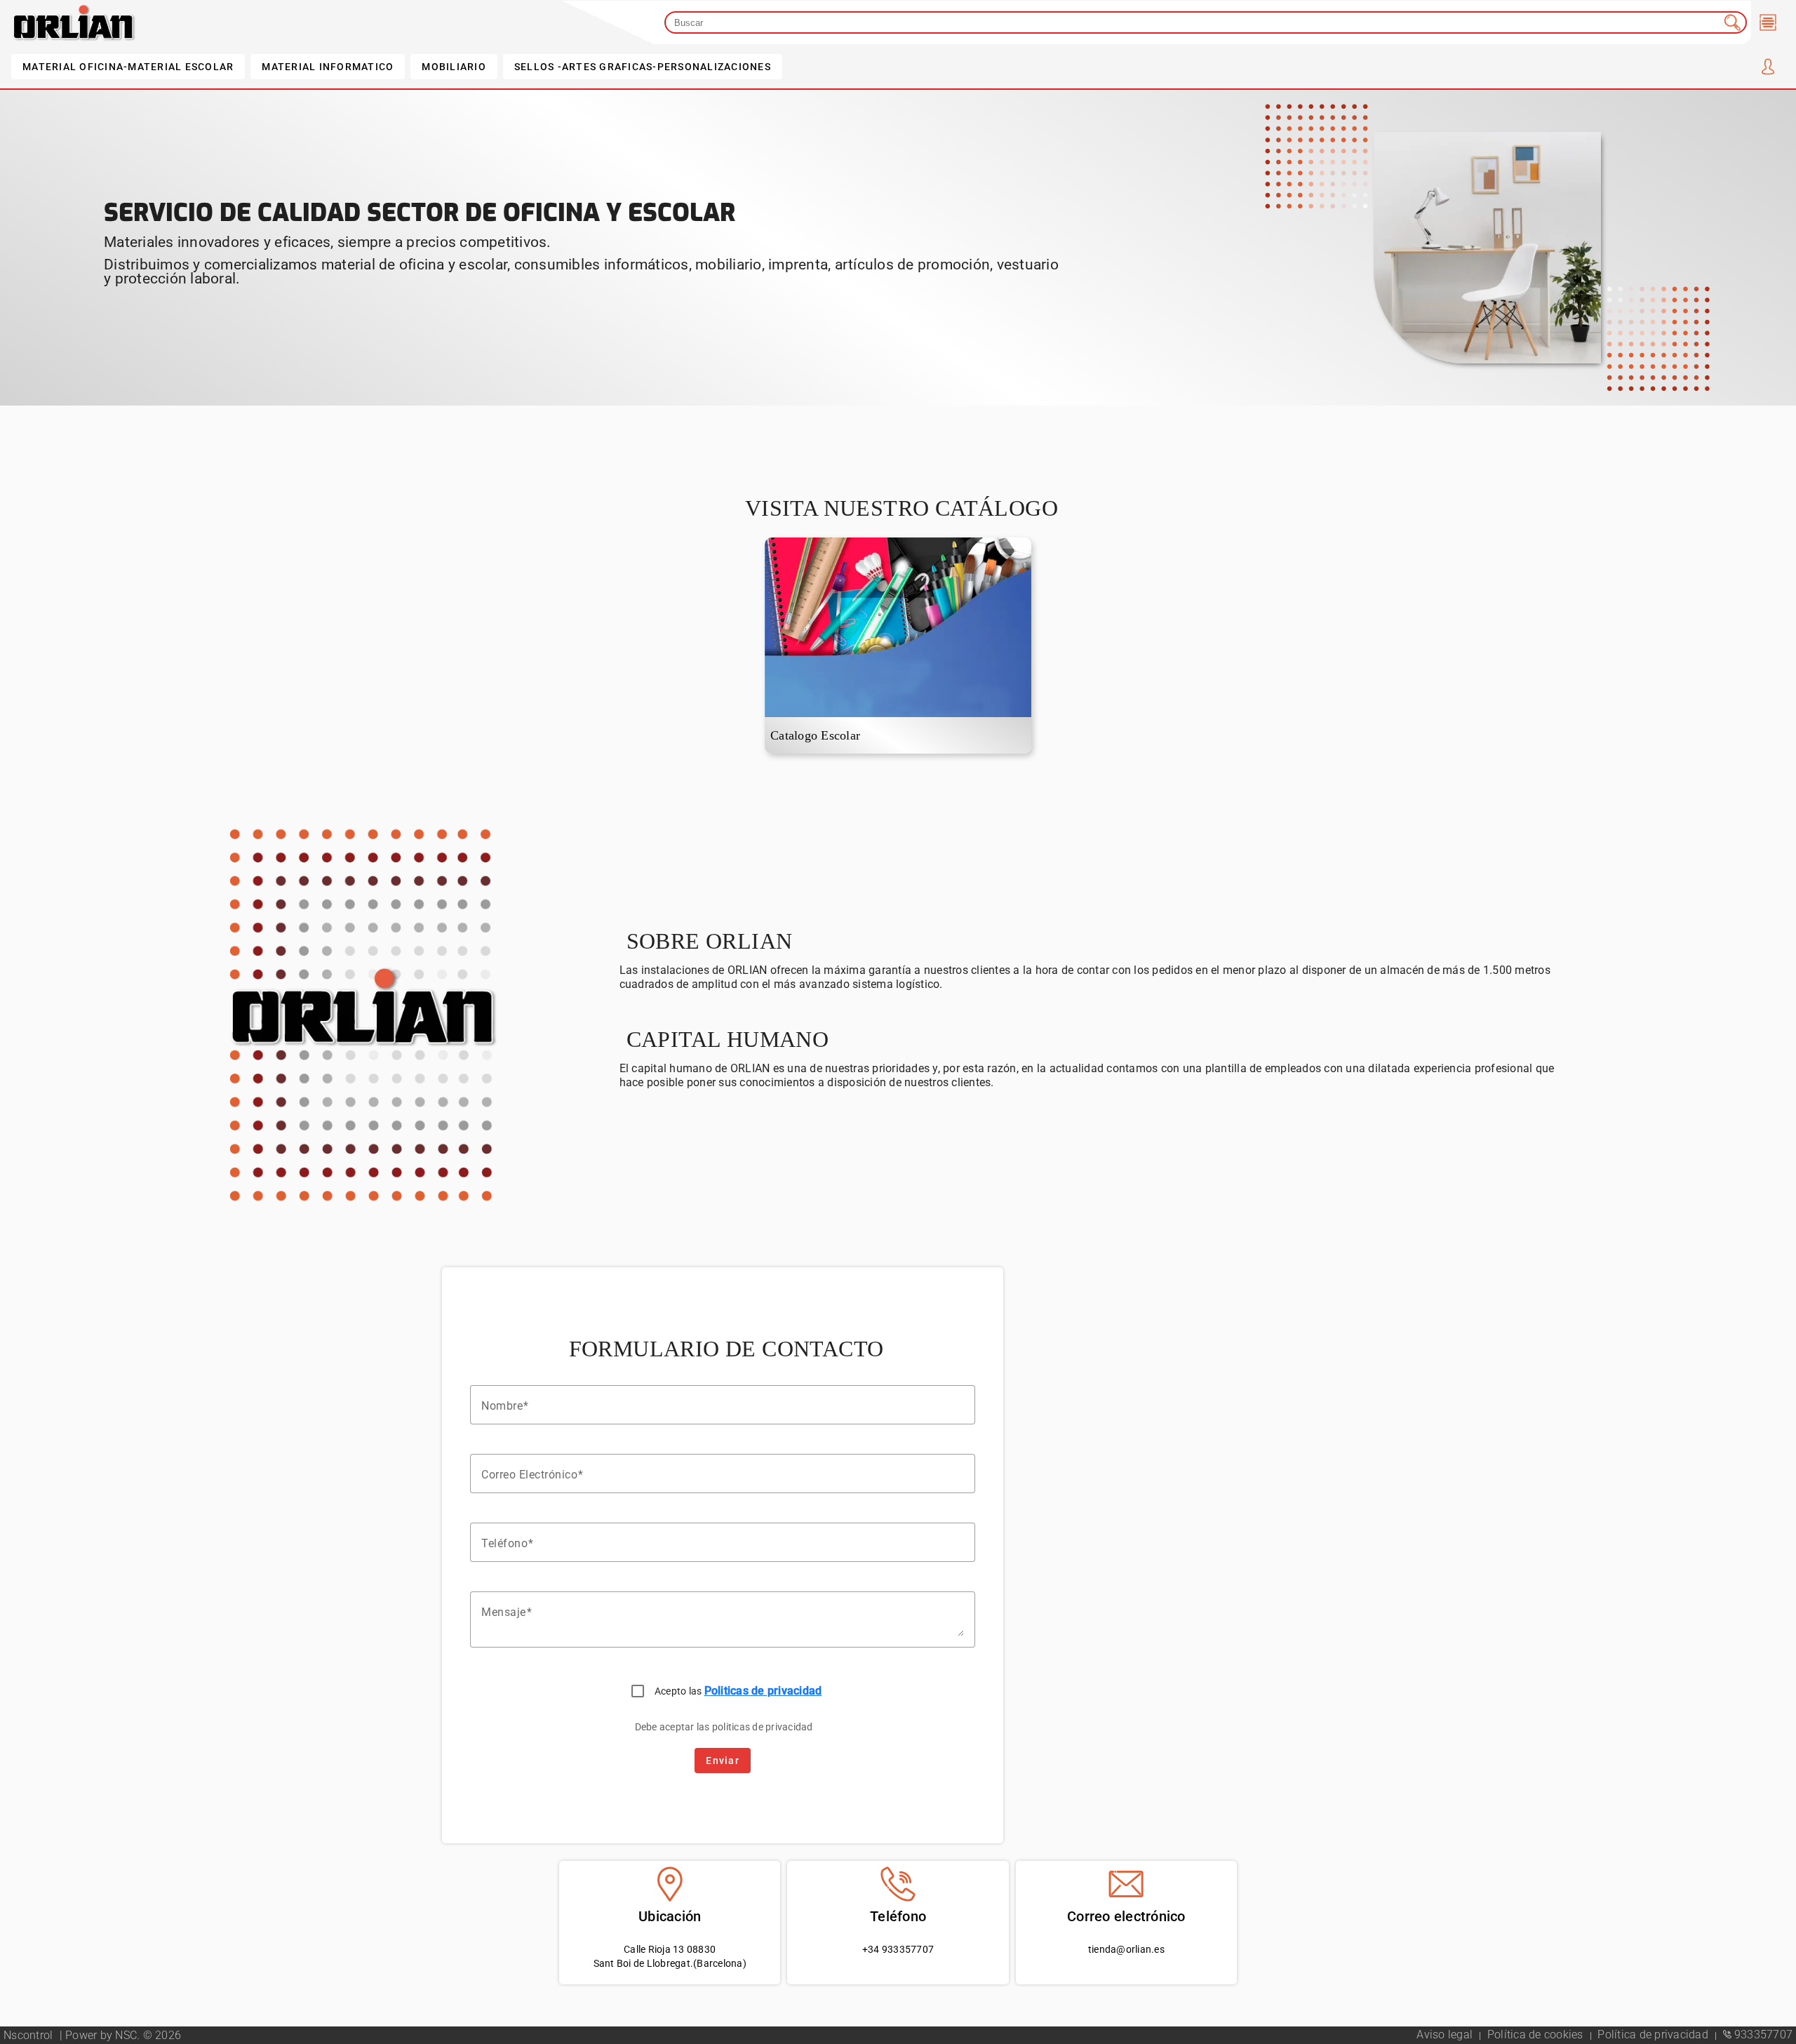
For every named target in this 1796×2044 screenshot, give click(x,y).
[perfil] (1768, 67)
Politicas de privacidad (763, 1691)
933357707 (1762, 2035)
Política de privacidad (1654, 2035)
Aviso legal (1446, 2035)
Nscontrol (30, 2035)
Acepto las (738, 1691)
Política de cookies (1537, 2035)
